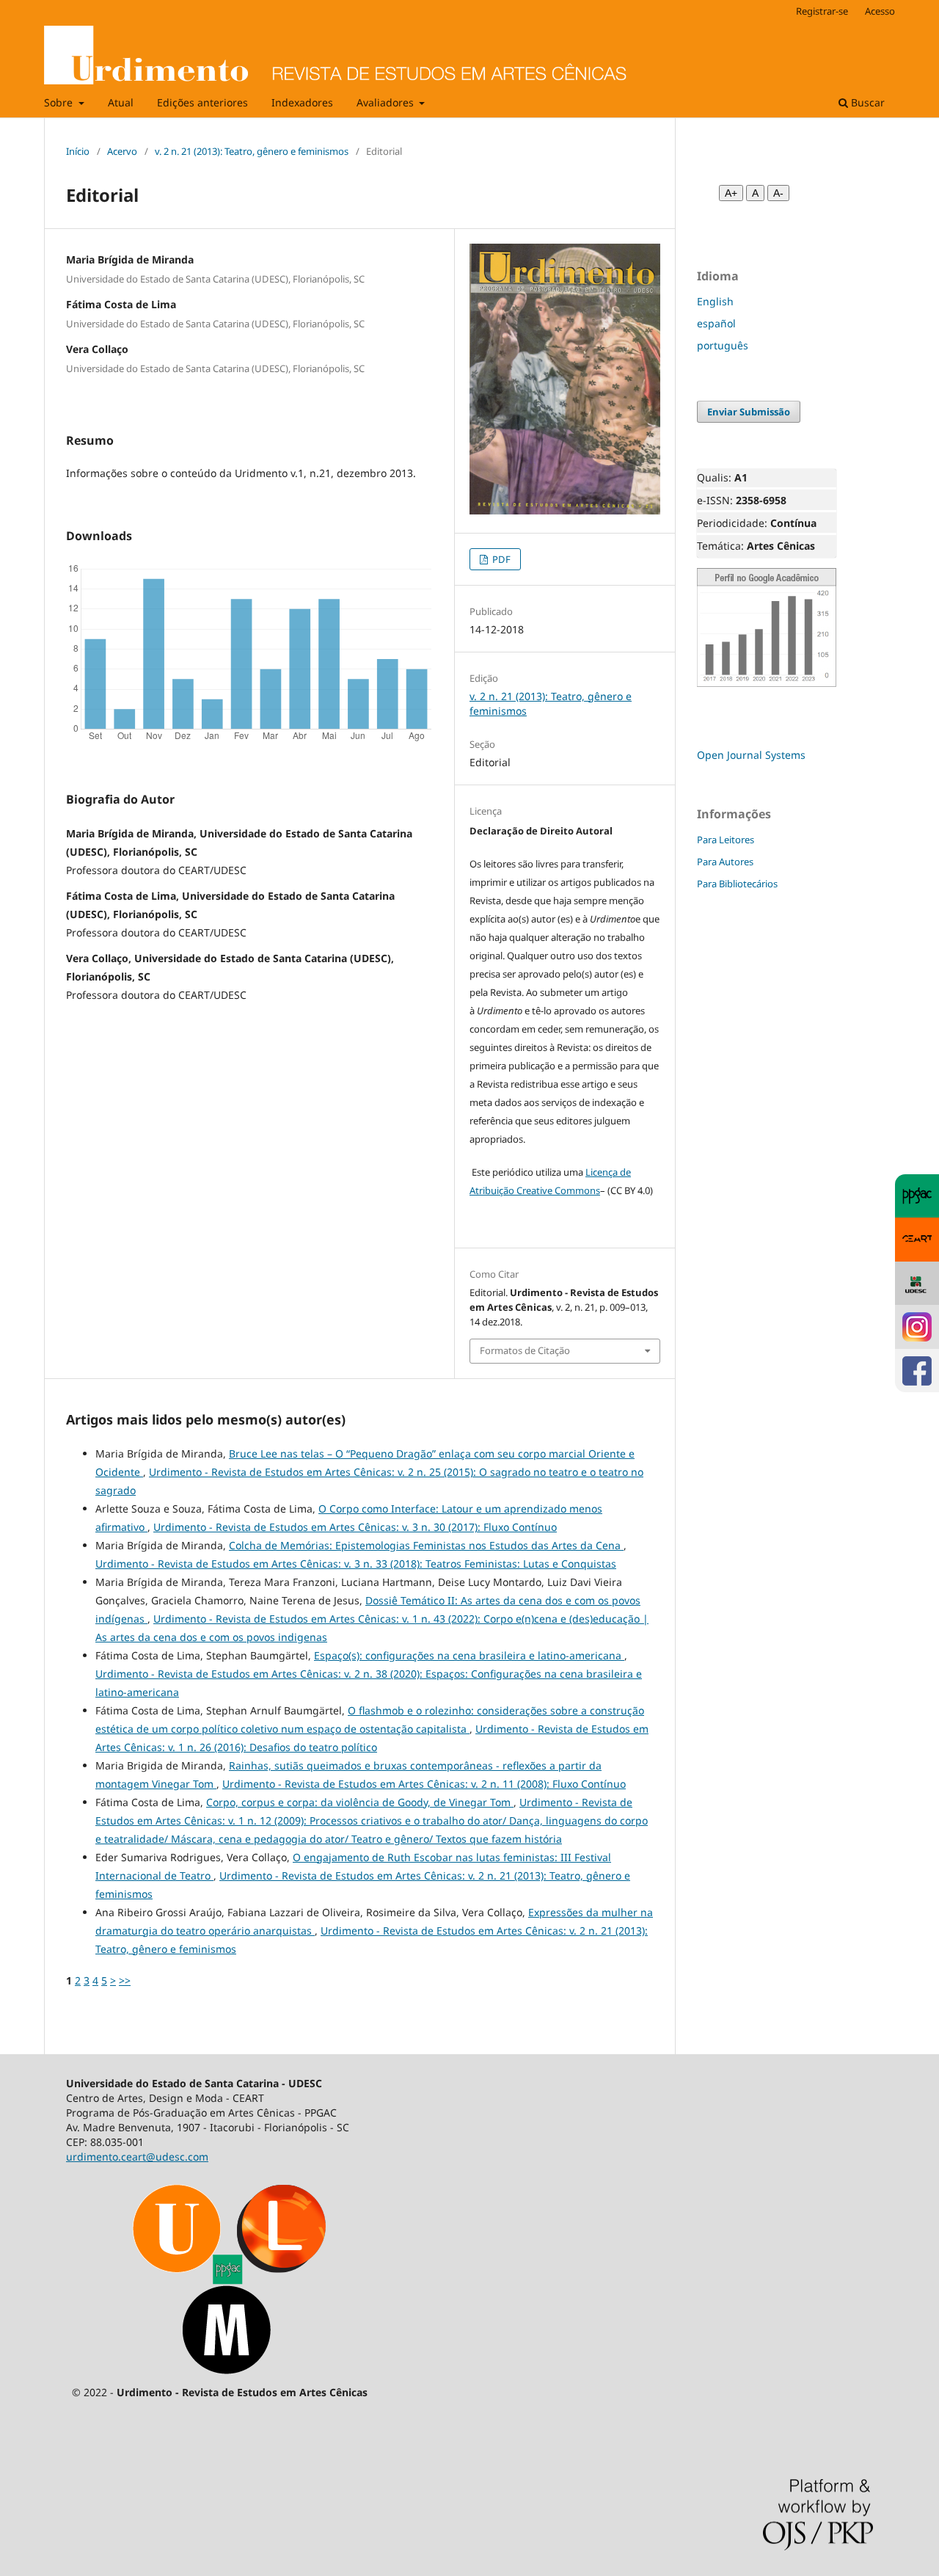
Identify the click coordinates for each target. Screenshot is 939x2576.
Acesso (880, 11)
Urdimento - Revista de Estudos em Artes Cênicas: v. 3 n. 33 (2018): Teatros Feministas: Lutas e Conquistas (356, 1564)
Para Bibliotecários (737, 884)
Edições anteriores (202, 102)
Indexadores (302, 102)
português (723, 345)
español (716, 323)
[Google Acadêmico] (767, 684)
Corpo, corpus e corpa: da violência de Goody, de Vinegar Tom (360, 1802)
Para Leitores (726, 840)
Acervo (122, 151)
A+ (731, 193)
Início (78, 151)
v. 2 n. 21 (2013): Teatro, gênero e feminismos (252, 151)
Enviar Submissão (749, 412)
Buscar (866, 102)
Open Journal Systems (751, 755)
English (715, 301)
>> (125, 1980)
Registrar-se (822, 11)
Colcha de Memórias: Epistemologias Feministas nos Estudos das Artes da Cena (426, 1545)
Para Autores (725, 862)
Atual (121, 102)
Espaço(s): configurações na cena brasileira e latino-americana (469, 1655)
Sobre (60, 102)
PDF (500, 559)
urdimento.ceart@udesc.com (137, 2157)
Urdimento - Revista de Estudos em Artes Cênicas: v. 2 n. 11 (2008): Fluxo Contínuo (424, 1784)
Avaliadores (387, 102)
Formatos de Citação (525, 1350)
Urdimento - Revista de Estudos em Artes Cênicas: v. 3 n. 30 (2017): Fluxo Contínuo (355, 1527)
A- (778, 193)
